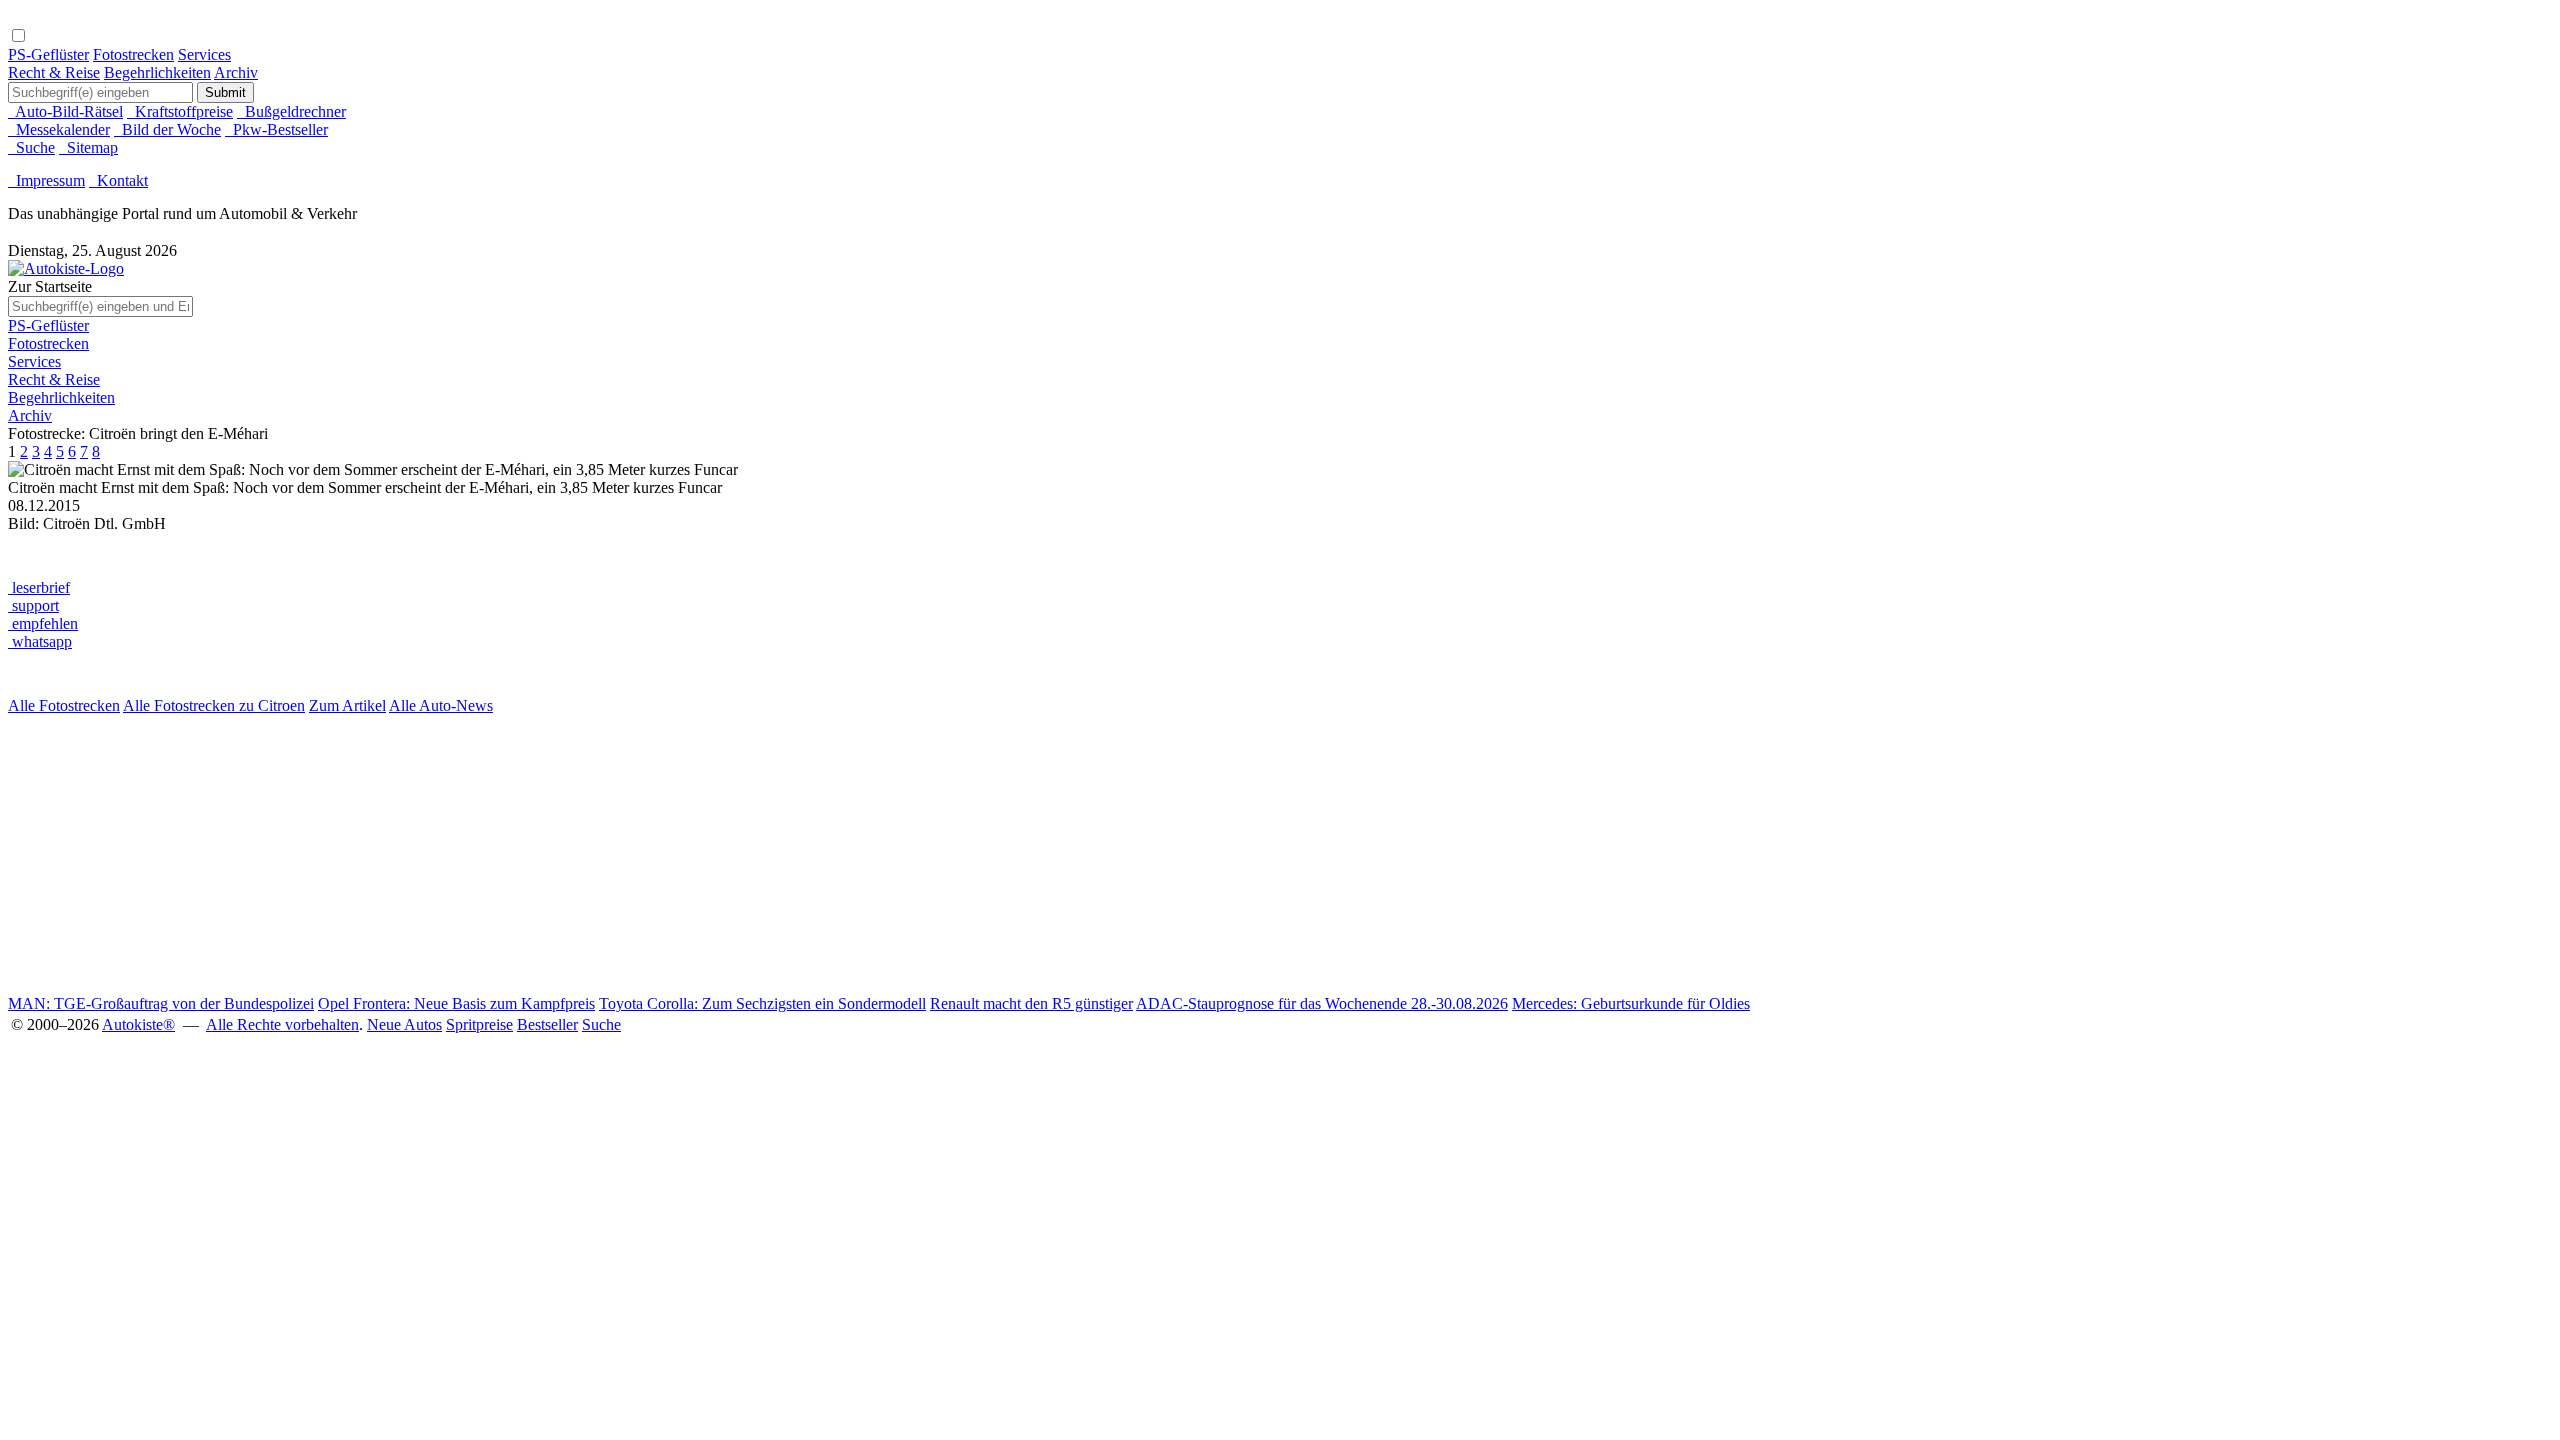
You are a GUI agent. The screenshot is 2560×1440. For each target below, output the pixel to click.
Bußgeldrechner (291, 111)
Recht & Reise (54, 72)
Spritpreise (479, 1024)
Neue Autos (404, 1024)
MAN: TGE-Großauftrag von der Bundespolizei (161, 1003)
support (33, 605)
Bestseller (547, 1024)
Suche (31, 147)
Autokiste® (138, 1024)
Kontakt (118, 180)
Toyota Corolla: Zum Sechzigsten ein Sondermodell (762, 1003)
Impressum (46, 180)
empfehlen (43, 623)
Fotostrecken (133, 54)
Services (204, 54)
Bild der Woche (167, 129)
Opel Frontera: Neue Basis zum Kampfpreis (456, 1003)
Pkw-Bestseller (276, 129)
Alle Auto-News (441, 705)
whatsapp (40, 641)
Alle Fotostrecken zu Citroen (214, 705)
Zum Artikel (347, 705)
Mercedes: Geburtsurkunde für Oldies (1631, 1003)
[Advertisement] (608, 855)
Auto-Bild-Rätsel (65, 111)
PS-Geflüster (48, 54)
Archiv (236, 72)
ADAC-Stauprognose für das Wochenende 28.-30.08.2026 (1322, 1003)
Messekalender (59, 129)
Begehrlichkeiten (157, 72)
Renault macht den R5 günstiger (1031, 1003)
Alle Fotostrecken (64, 705)
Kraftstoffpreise (180, 111)
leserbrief (39, 587)
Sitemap (88, 147)
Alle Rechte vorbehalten (282, 1024)
